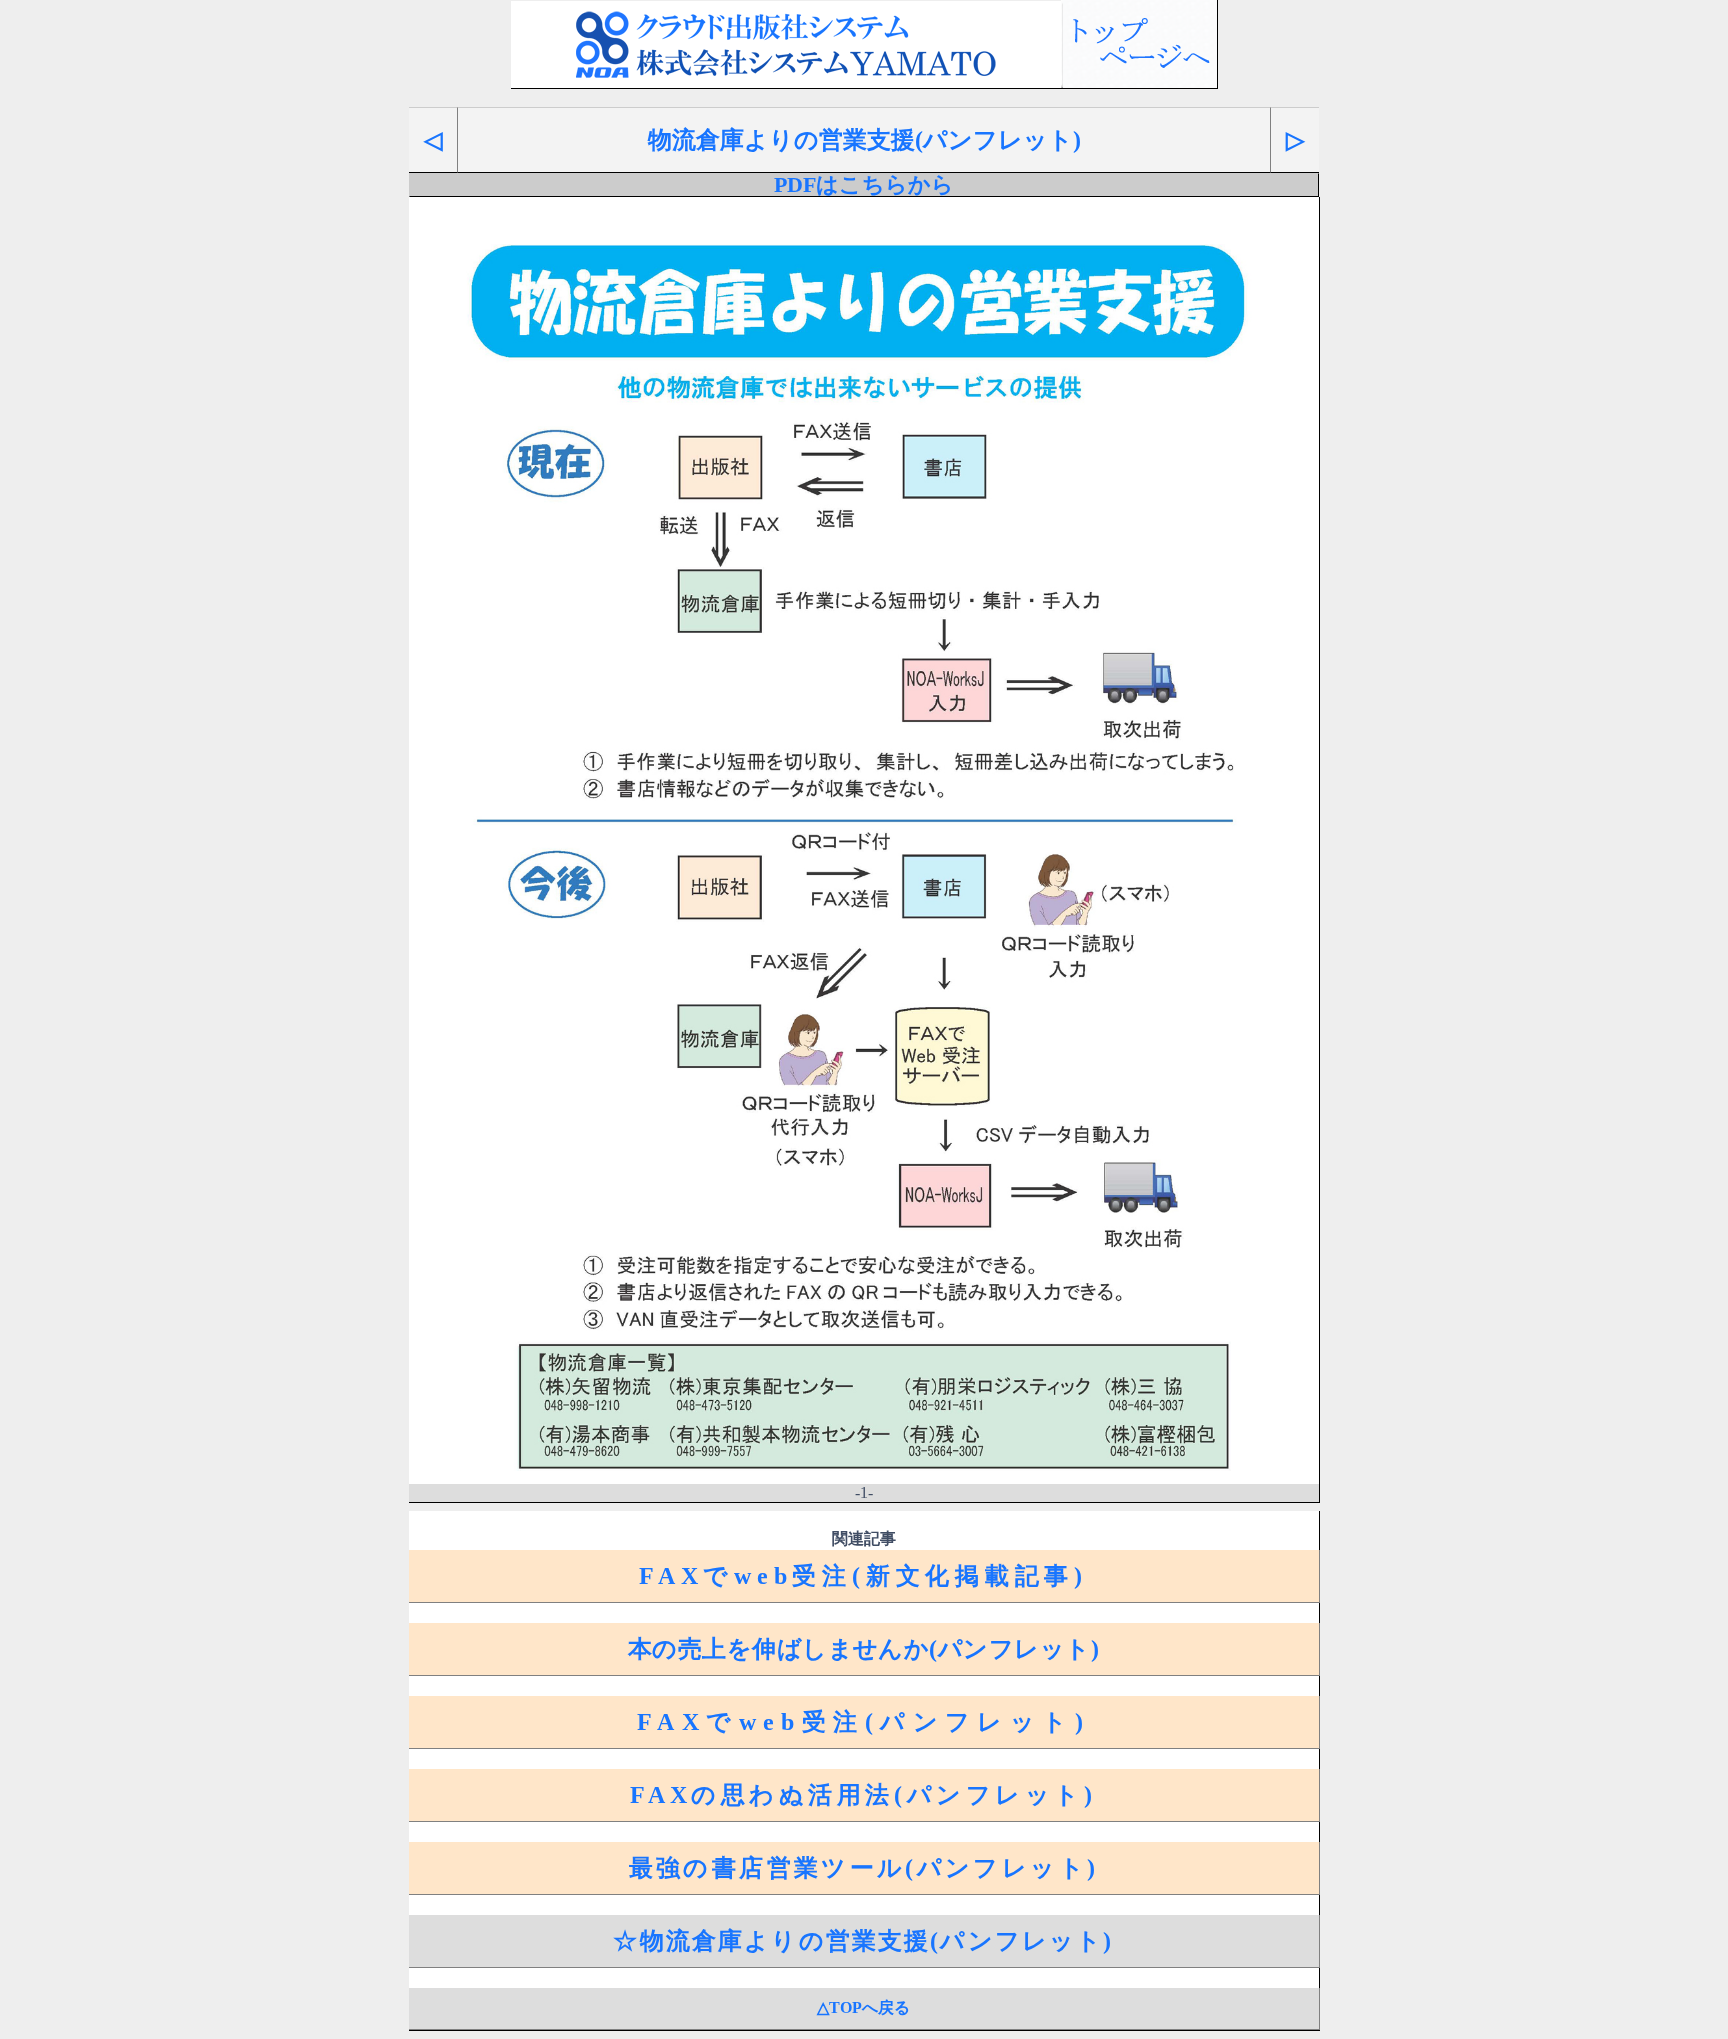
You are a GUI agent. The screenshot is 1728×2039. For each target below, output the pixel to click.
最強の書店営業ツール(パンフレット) (863, 1868)
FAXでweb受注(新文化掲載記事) (863, 1576)
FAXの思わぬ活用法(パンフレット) (863, 1795)
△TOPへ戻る (863, 2007)
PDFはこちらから (864, 185)
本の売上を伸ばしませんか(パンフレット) (864, 1649)
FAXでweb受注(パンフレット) (863, 1722)
